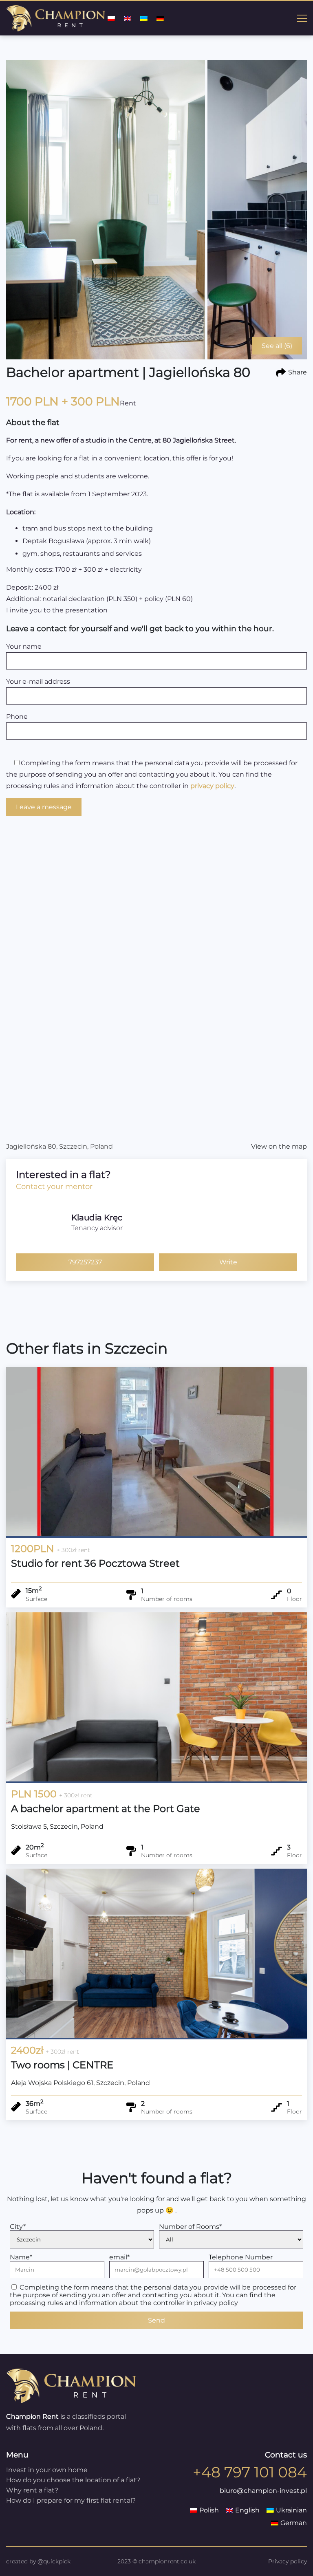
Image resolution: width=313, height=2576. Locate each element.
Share (298, 372)
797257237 (85, 1262)
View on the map (279, 1146)
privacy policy (212, 786)
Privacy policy (288, 2561)
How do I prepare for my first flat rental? (71, 2500)
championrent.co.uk (167, 2561)
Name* (21, 2257)
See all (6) (277, 346)
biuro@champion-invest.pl (263, 2491)
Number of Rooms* (190, 2227)
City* (18, 2227)
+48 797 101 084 (250, 2472)
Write (228, 1262)
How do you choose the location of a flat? (73, 2480)
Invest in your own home (47, 2470)
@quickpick (54, 2561)
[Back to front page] (71, 2401)
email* (119, 2257)
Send (156, 2320)
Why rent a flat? (32, 2490)
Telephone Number (241, 2257)
